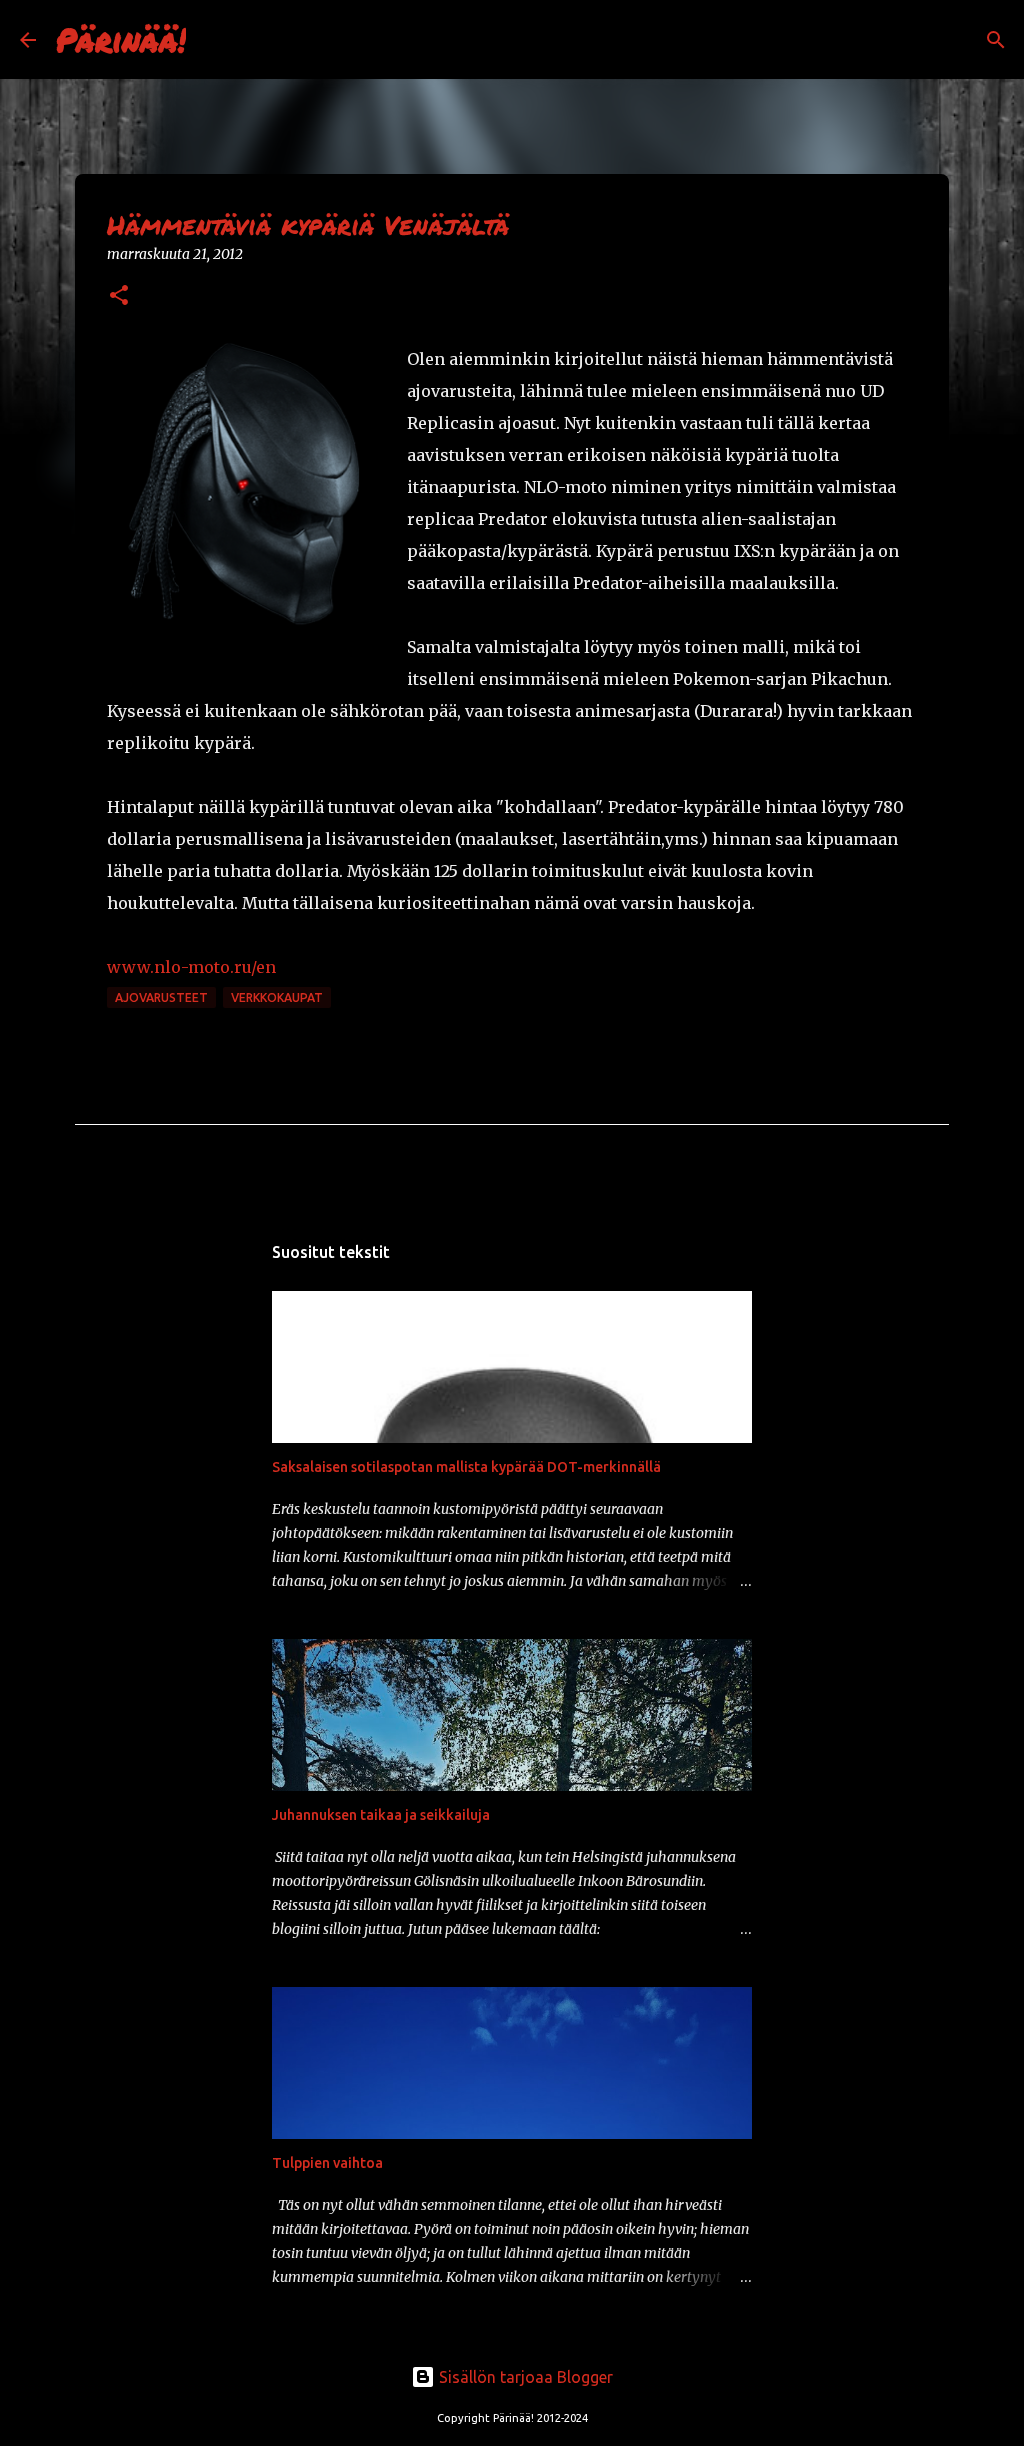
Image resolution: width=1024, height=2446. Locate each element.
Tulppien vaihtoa (327, 2163)
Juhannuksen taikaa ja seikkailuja (381, 1815)
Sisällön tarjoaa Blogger (524, 2377)
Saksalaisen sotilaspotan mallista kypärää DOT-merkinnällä (466, 1467)
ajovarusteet (161, 997)
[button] (119, 296)
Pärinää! (121, 39)
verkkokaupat (277, 997)
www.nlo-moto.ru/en (191, 967)
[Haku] (214, 40)
